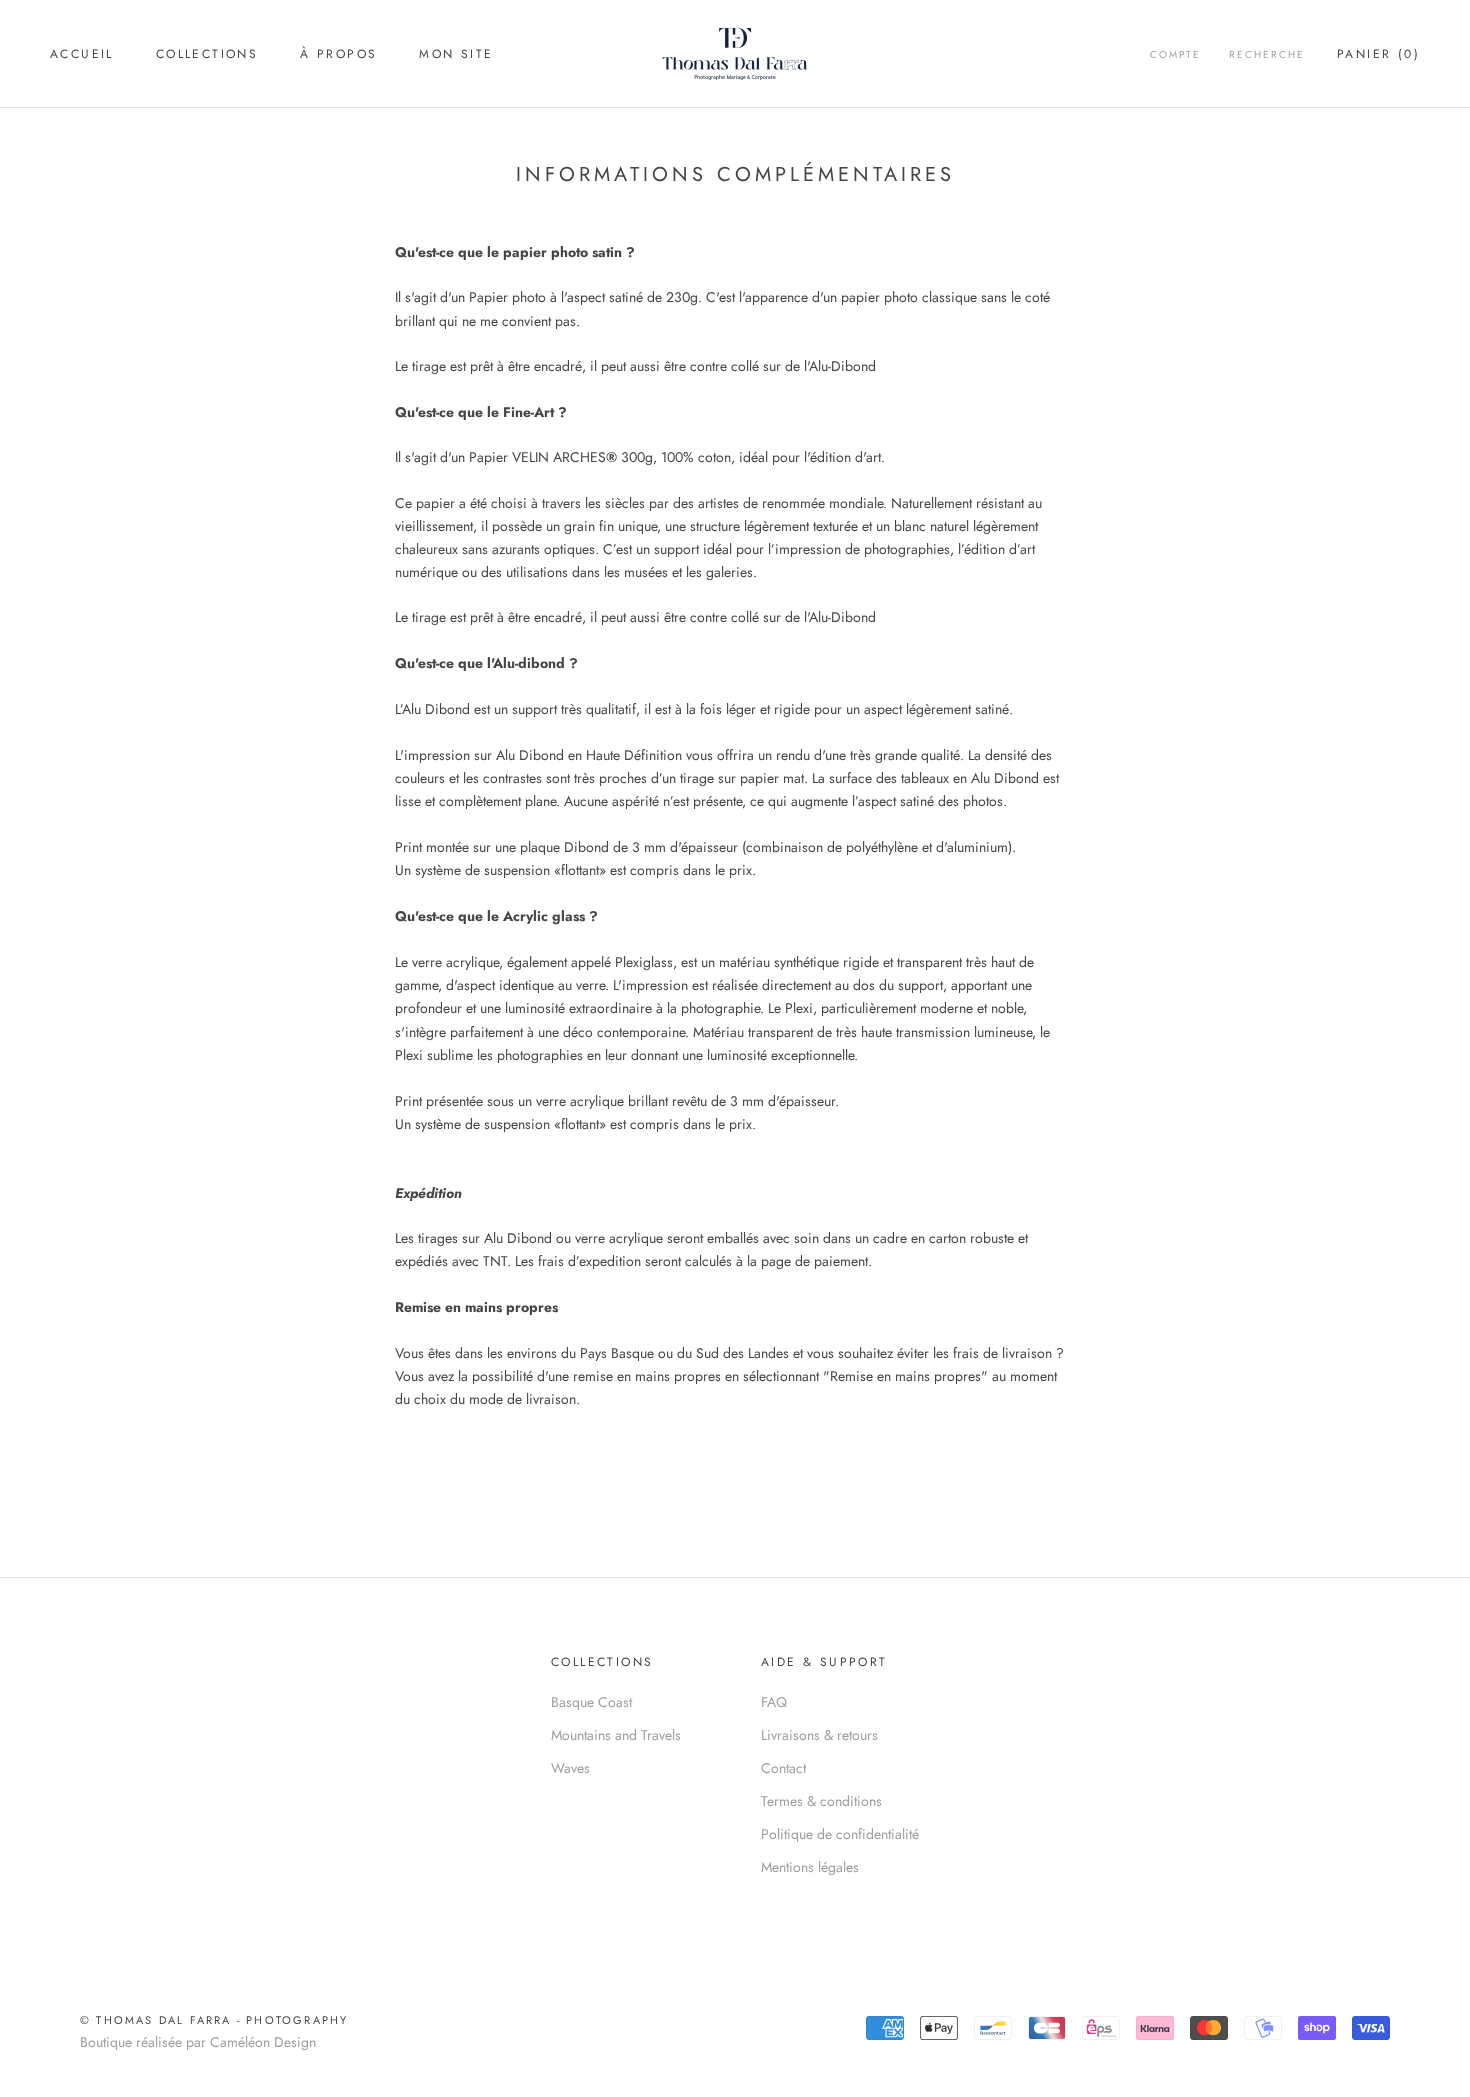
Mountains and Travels (616, 1735)
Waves (570, 1768)
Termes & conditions (821, 1801)
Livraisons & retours (819, 1735)
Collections (207, 54)
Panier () (1378, 54)
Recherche (1267, 54)
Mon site (456, 54)
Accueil (82, 54)
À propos (338, 54)
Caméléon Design (263, 2042)
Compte (1175, 54)
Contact (783, 1768)
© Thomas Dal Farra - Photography (214, 2020)
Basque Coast (591, 1702)
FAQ (774, 1702)
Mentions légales (810, 1867)
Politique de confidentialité (840, 1834)
